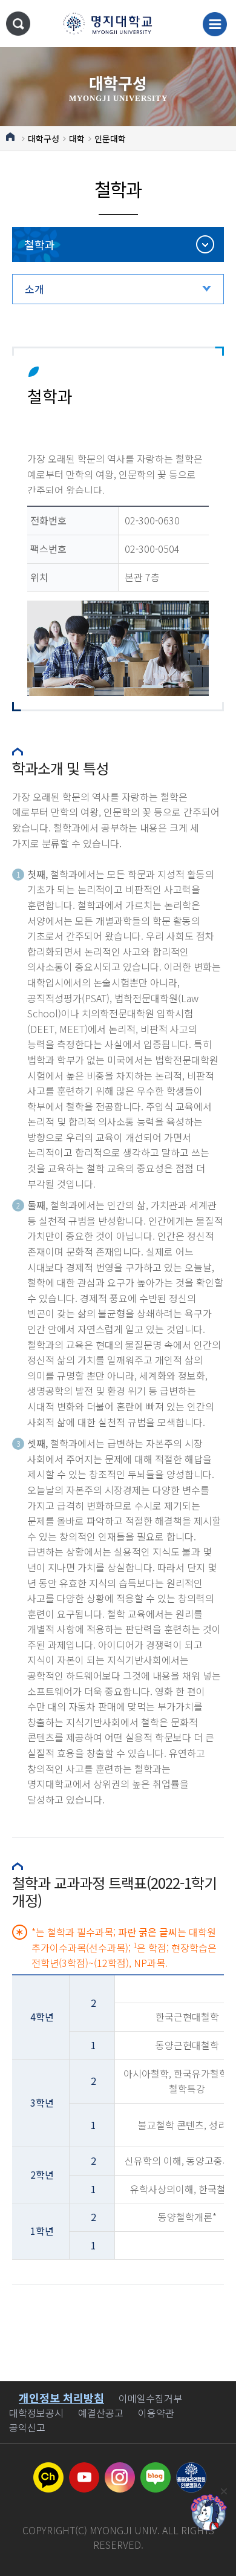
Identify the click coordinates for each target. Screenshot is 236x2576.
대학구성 (44, 139)
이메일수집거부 (150, 2398)
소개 (34, 289)
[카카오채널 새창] (48, 2470)
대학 (77, 139)
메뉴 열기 (215, 24)
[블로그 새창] (156, 2470)
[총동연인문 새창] (191, 2470)
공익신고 (27, 2427)
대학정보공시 (36, 2413)
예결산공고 (101, 2413)
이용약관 (156, 2413)
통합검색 (18, 24)
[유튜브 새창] (84, 2470)
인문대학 (110, 139)
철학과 (40, 244)
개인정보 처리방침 (61, 2398)
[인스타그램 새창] (120, 2470)
